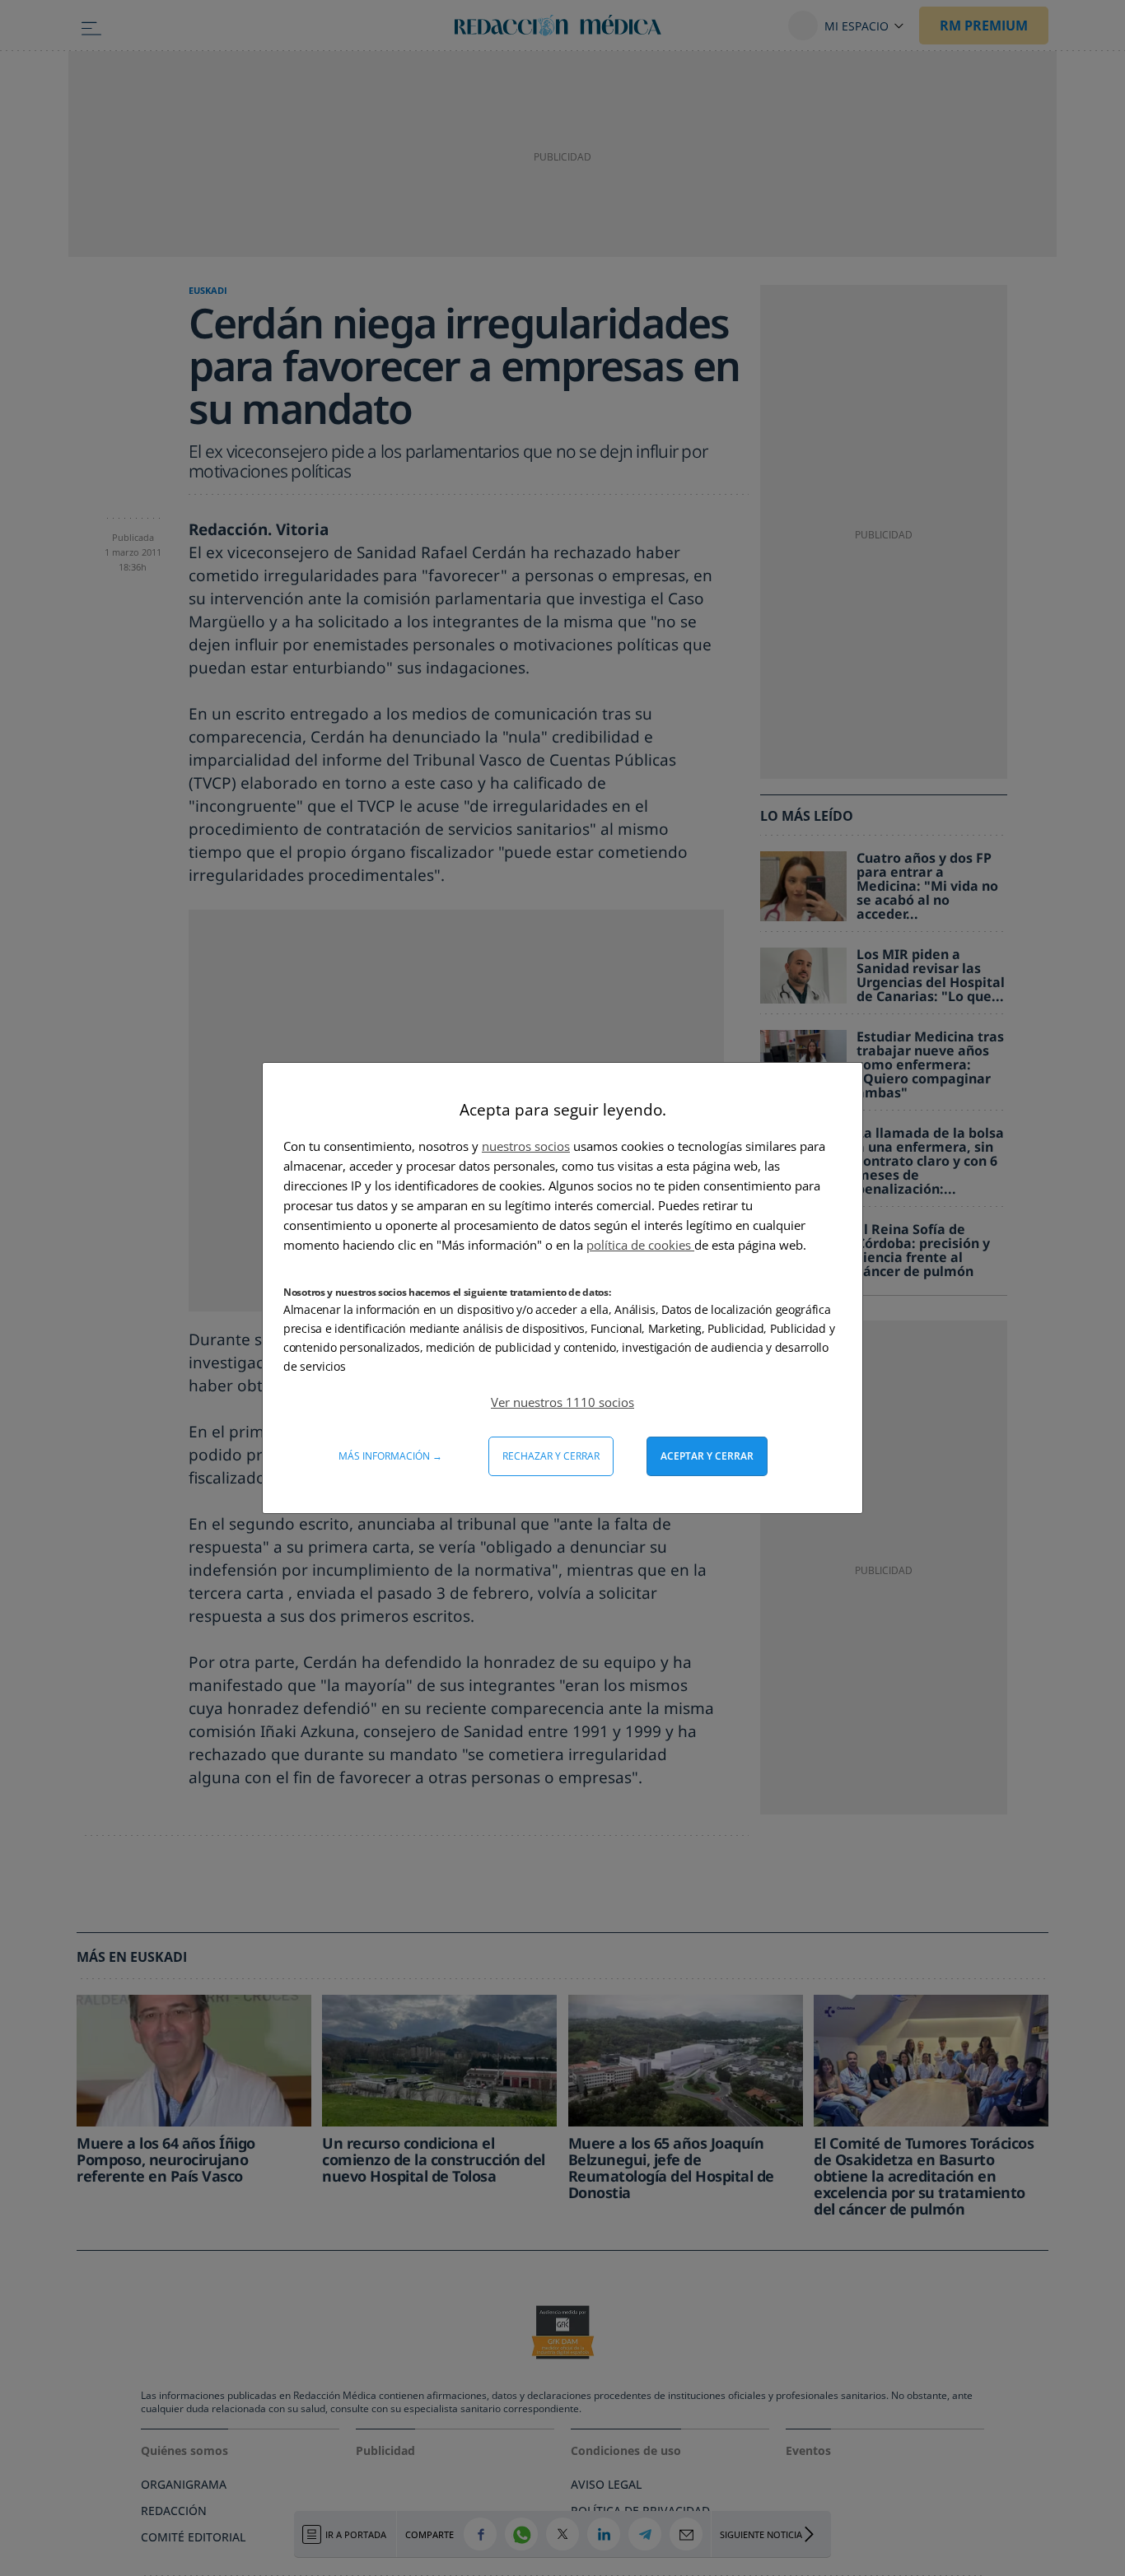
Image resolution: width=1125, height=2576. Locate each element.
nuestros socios (526, 1146)
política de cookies (640, 1245)
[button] (562, 1402)
